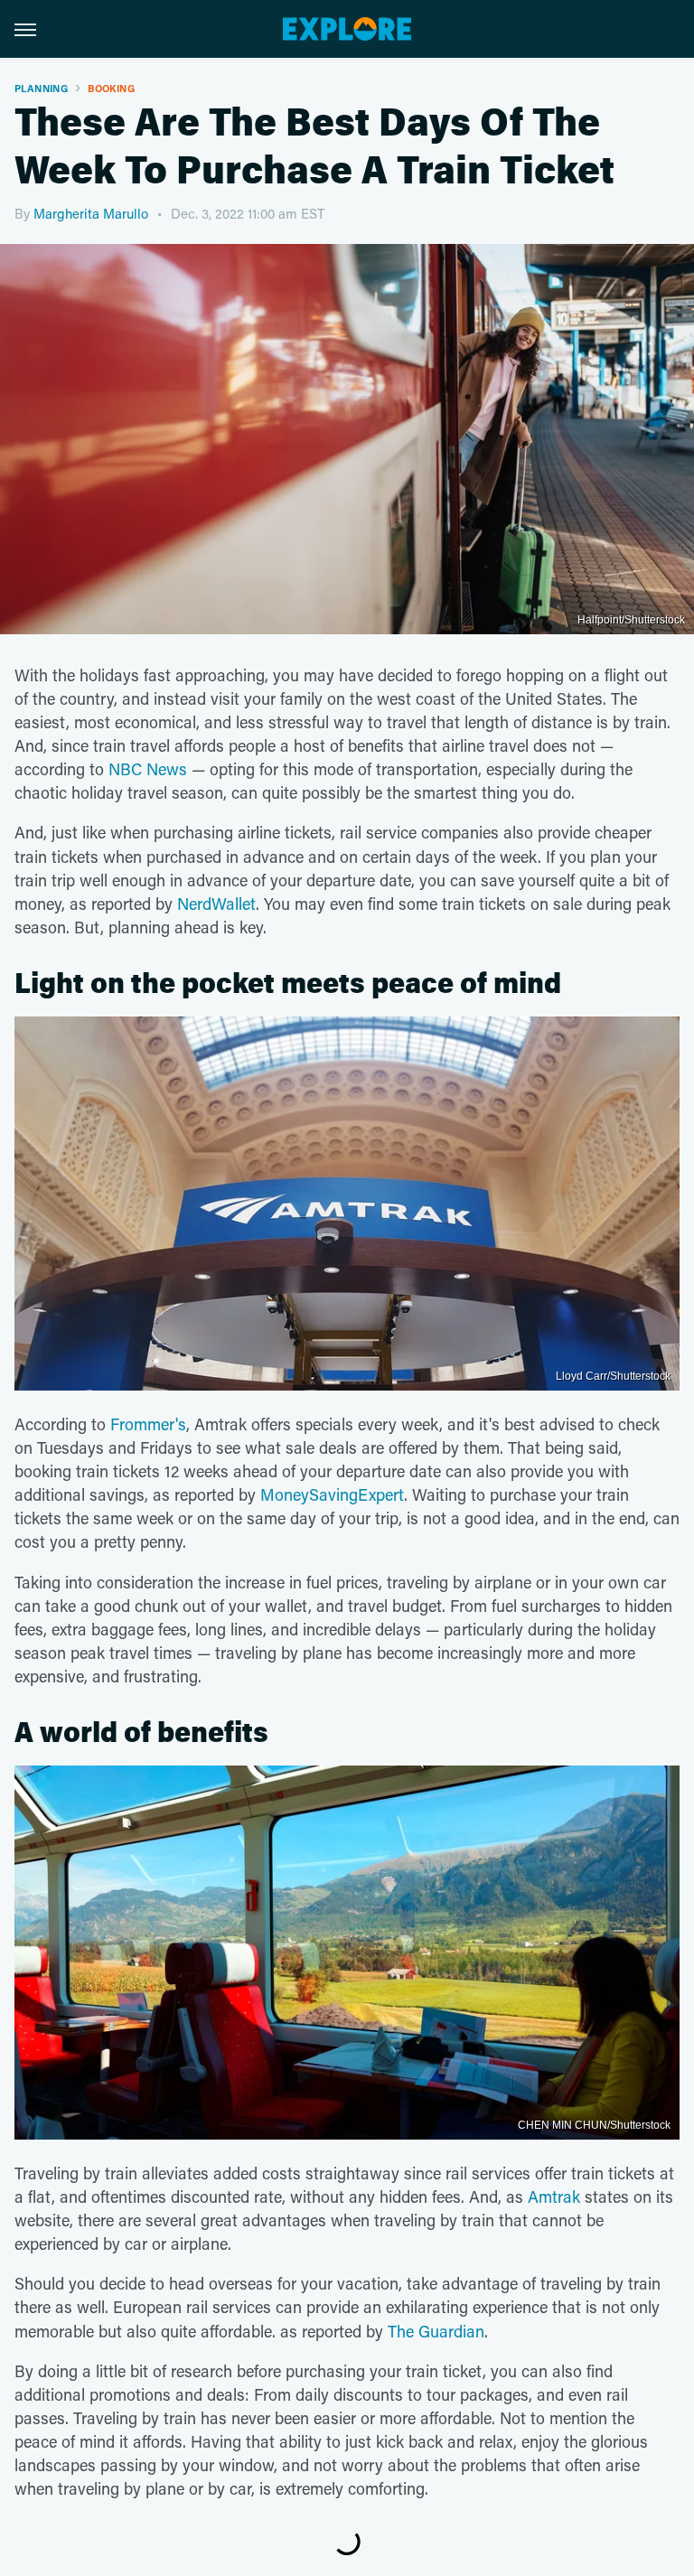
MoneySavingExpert (332, 1494)
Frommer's (148, 1424)
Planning (41, 88)
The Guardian (436, 2331)
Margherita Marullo (91, 213)
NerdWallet (216, 904)
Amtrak (554, 2197)
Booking (111, 88)
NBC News (148, 769)
